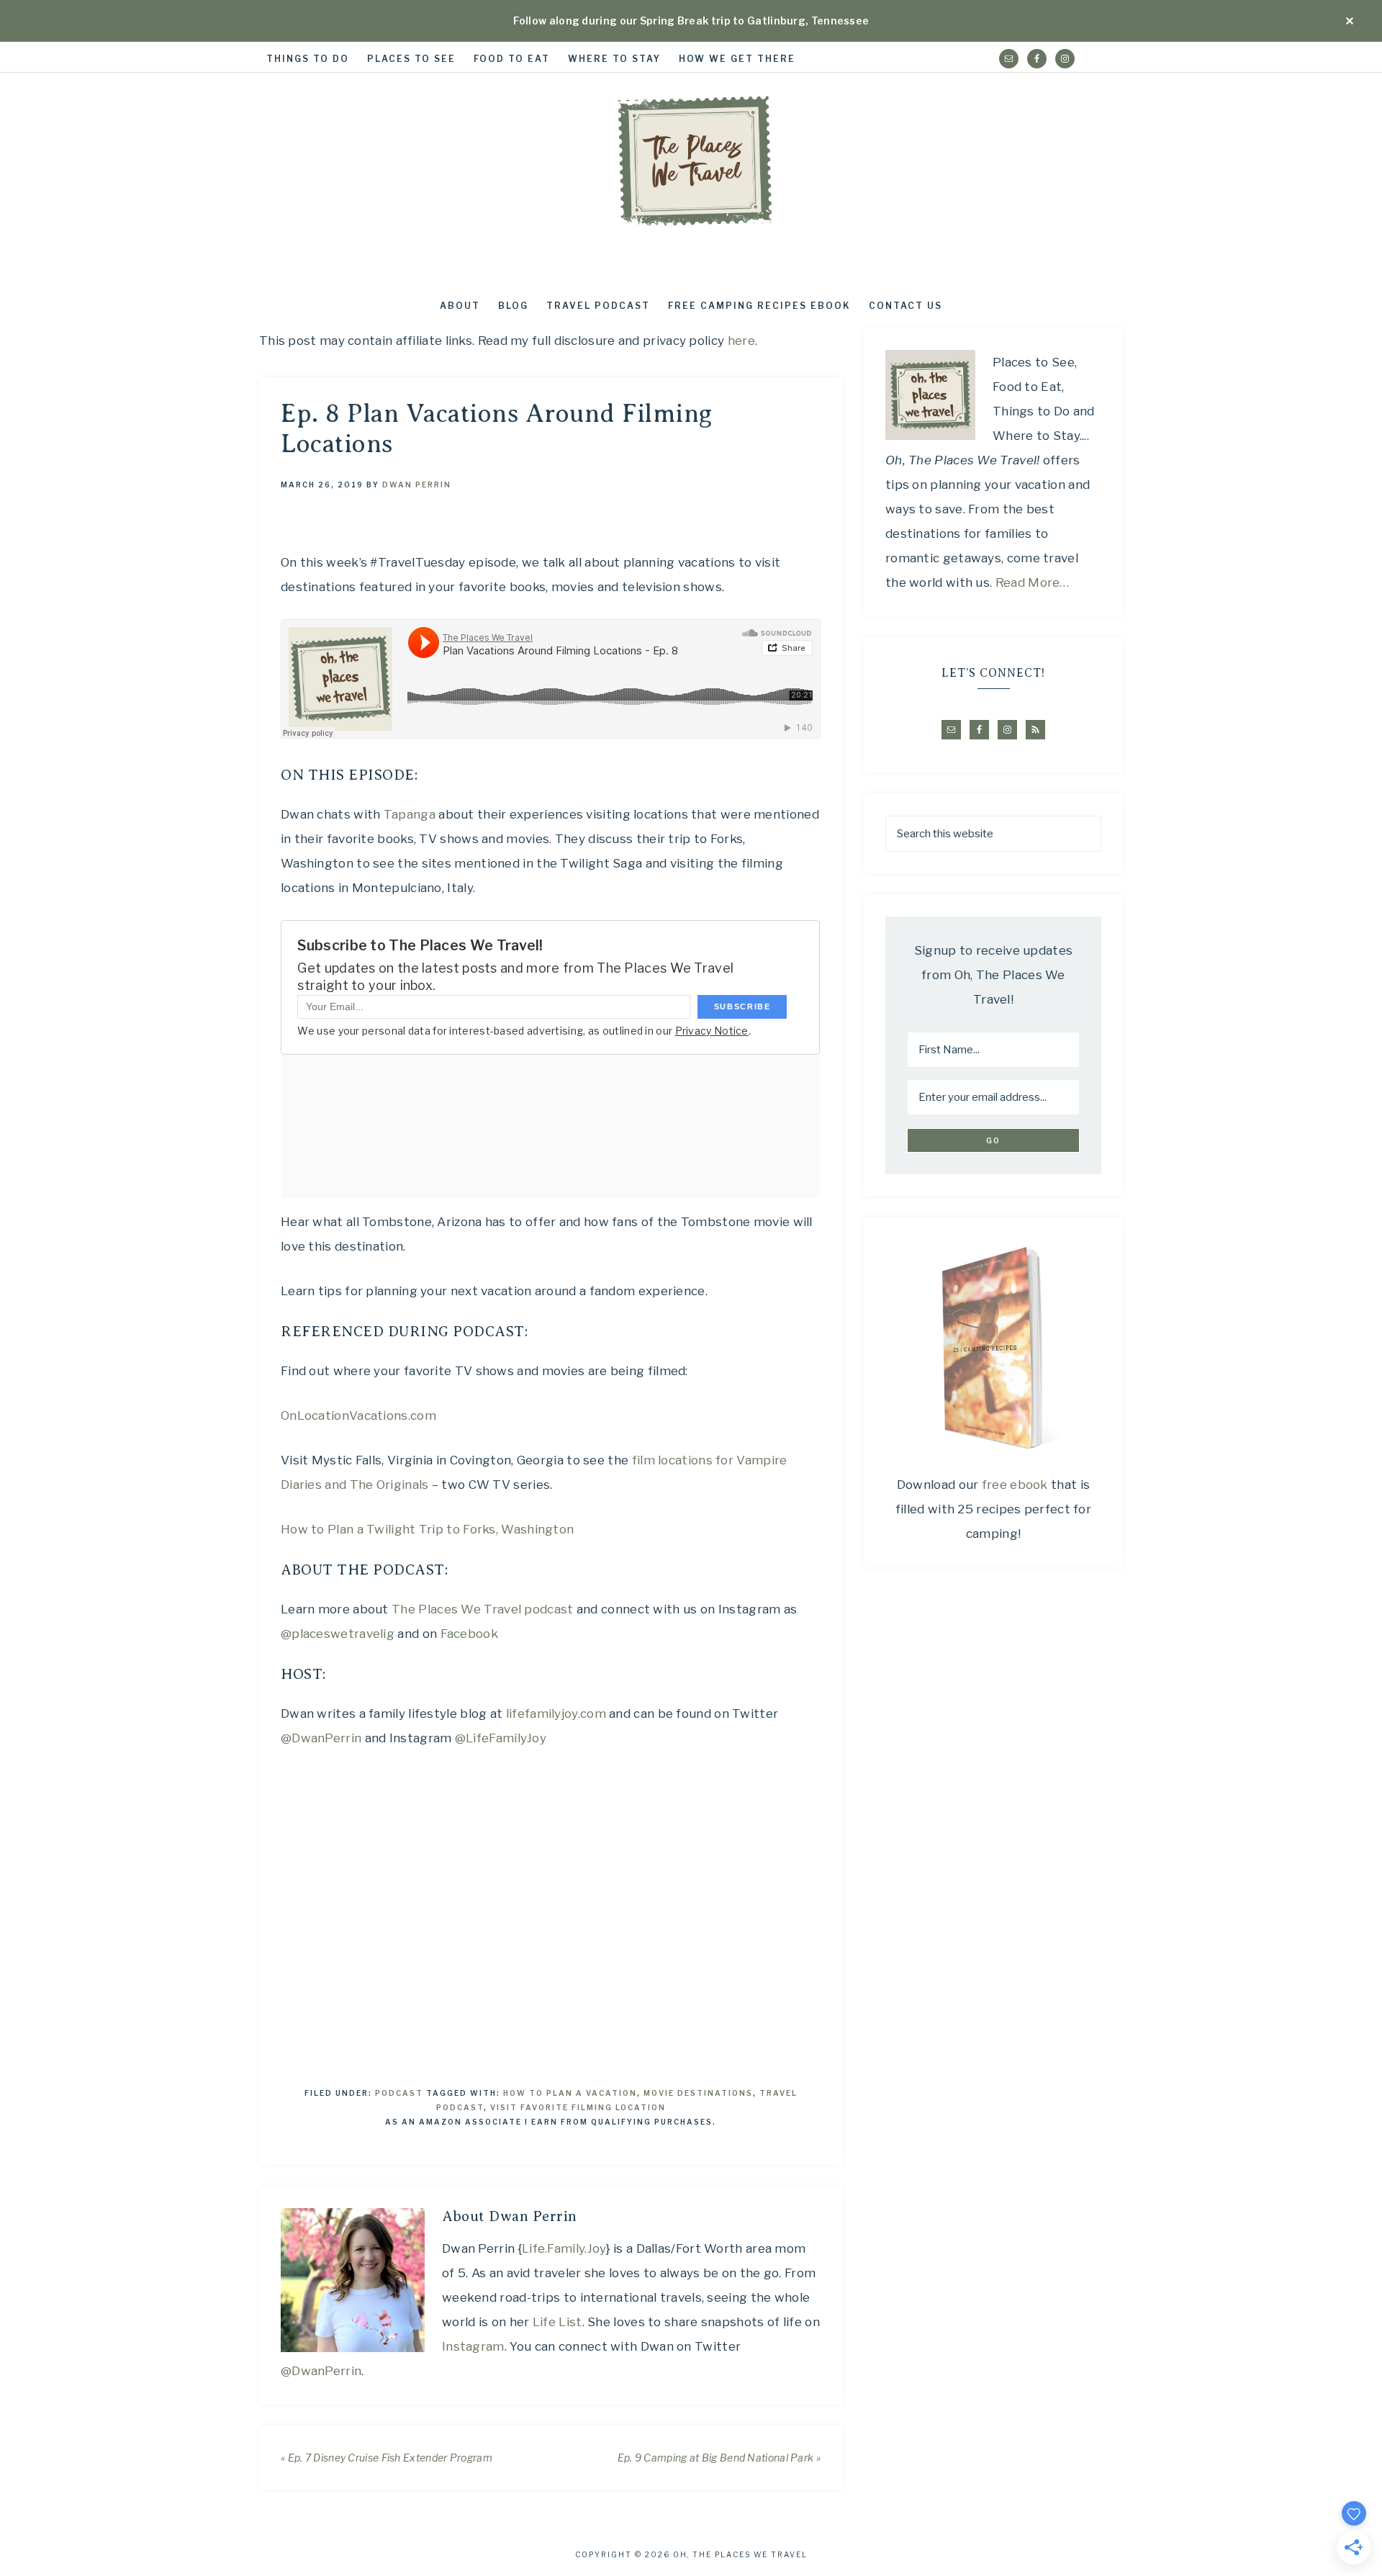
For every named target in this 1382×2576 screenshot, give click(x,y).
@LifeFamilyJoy (501, 1738)
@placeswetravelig (338, 1634)
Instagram (473, 2346)
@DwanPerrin (321, 1738)
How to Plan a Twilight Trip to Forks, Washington (427, 1529)
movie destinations (698, 2093)
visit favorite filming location (578, 2107)
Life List (557, 2322)
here (741, 341)
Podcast (399, 2093)
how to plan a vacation (570, 2093)
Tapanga (410, 814)
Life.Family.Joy (564, 2248)
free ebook (1015, 1485)
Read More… (1033, 582)
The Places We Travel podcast (482, 1609)
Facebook (469, 1634)
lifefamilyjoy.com (556, 1713)
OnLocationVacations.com (358, 1415)
